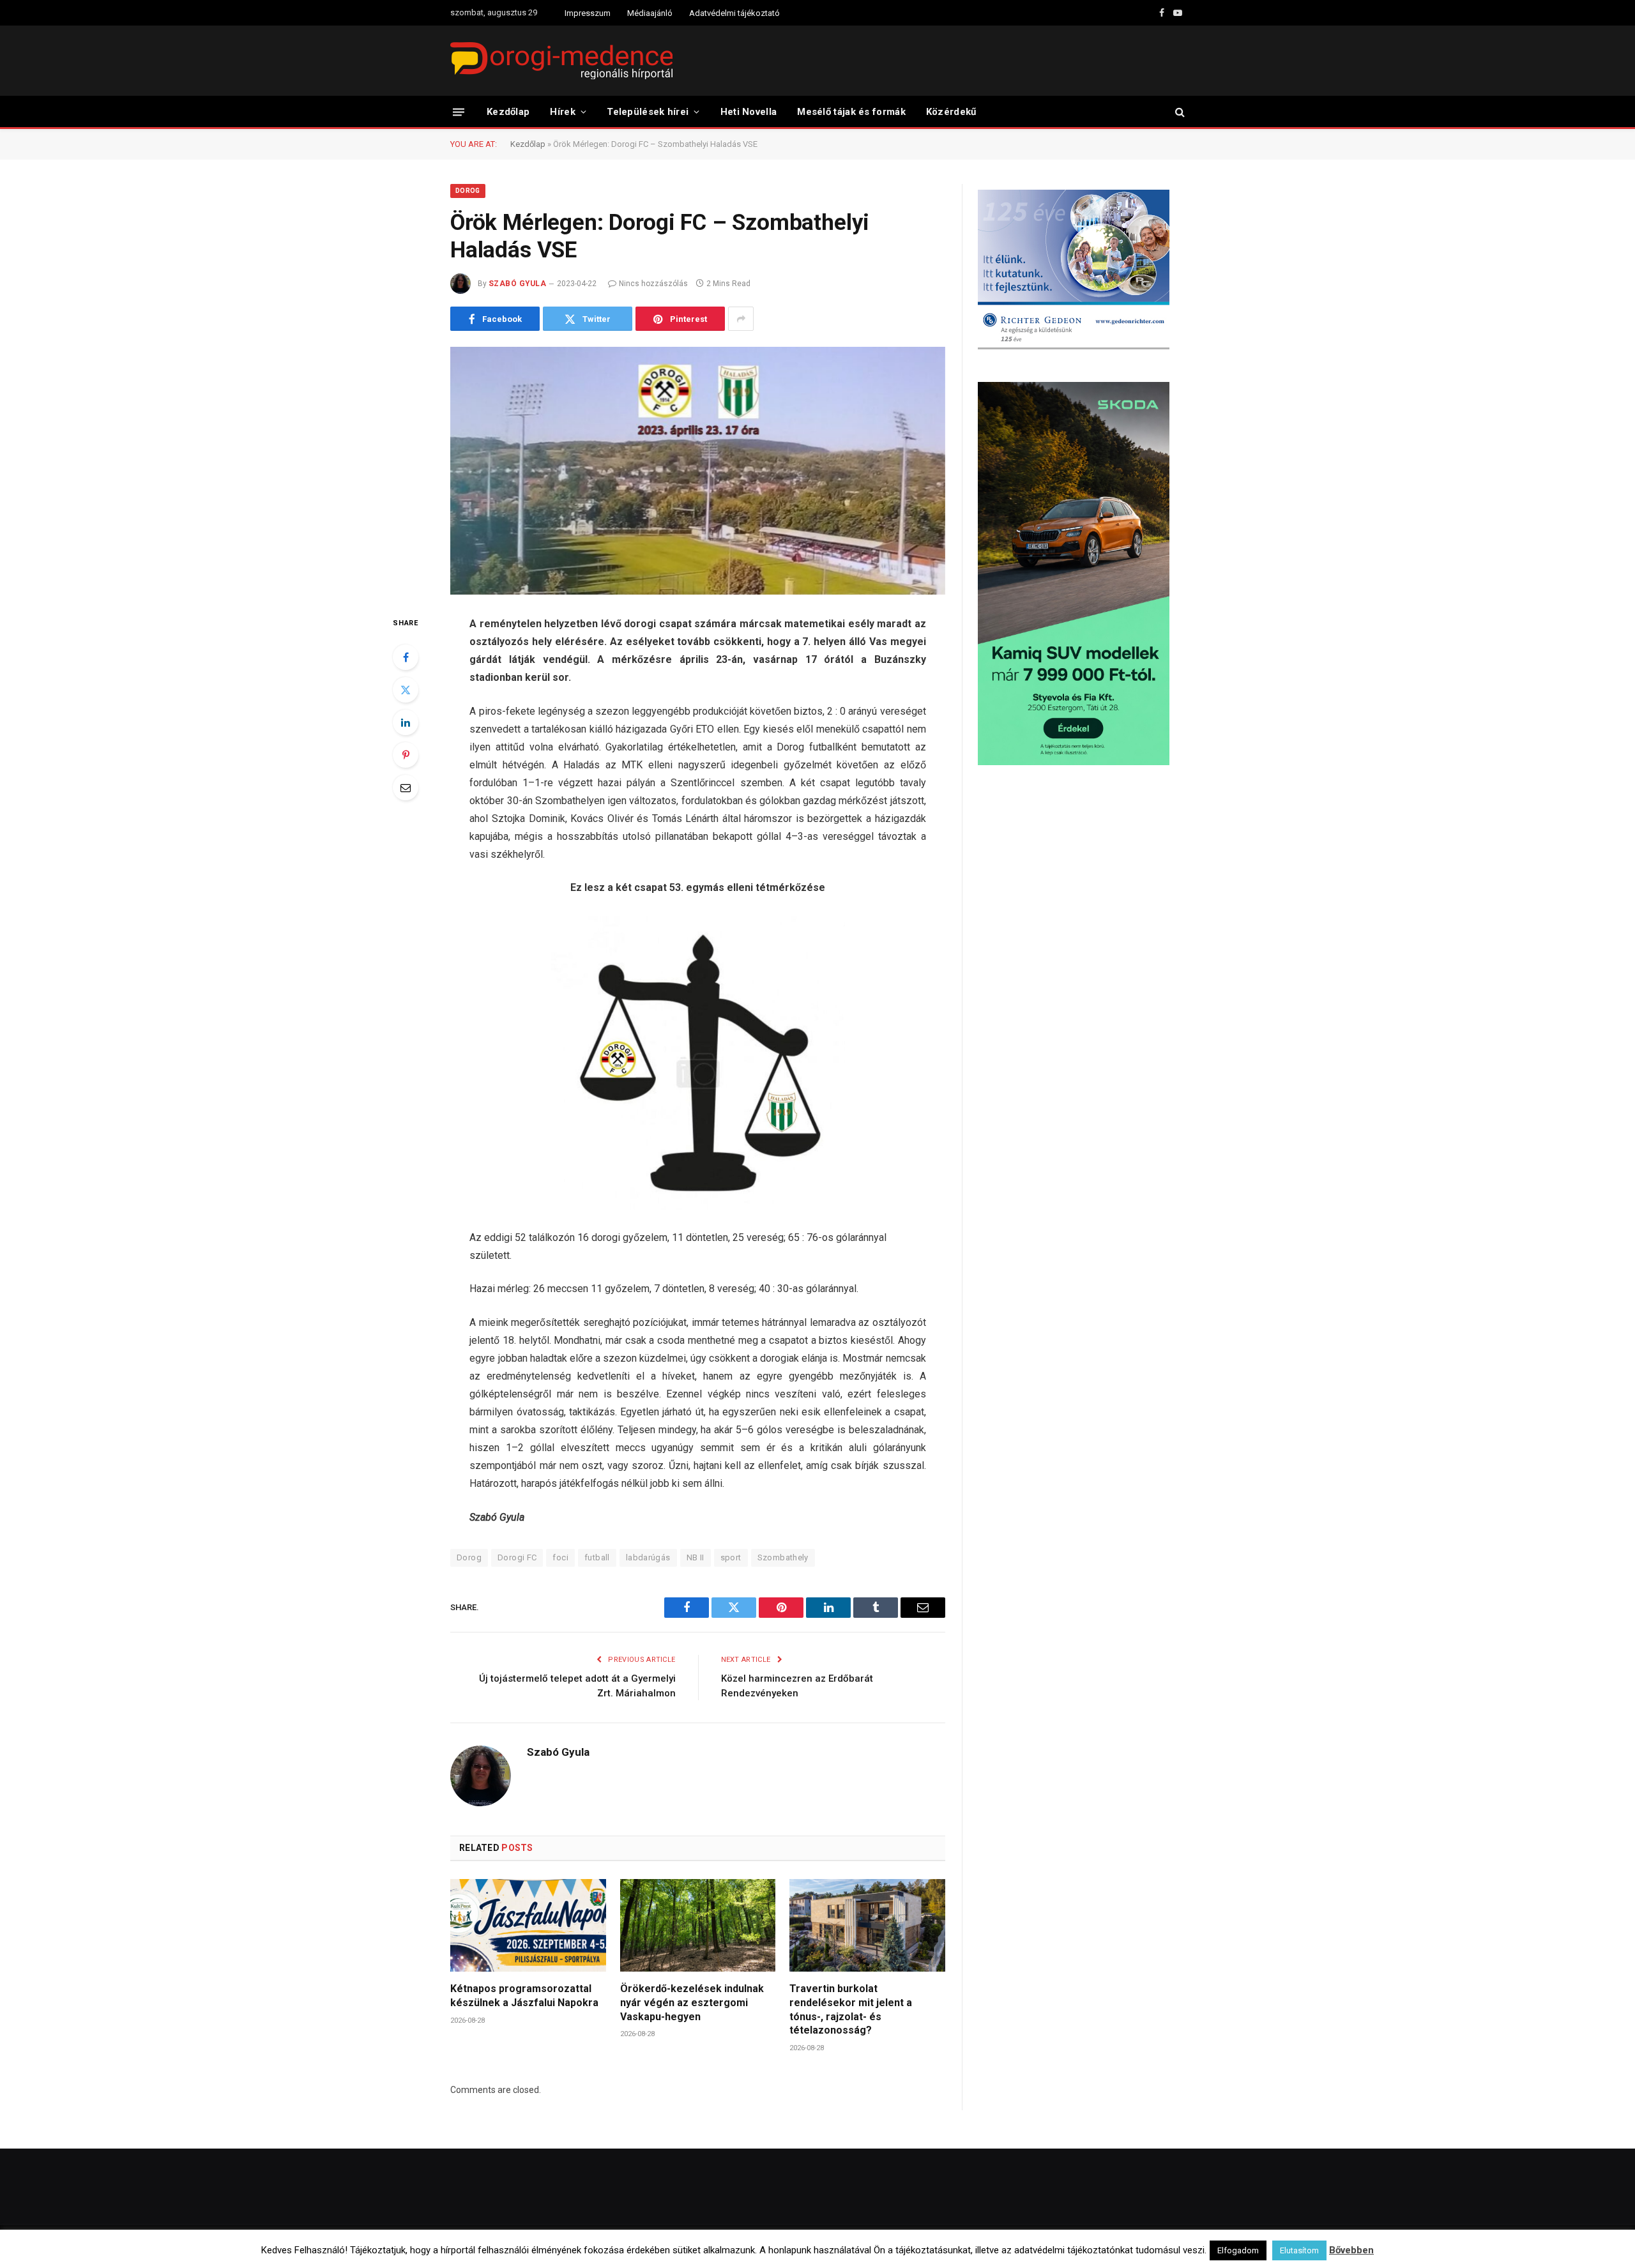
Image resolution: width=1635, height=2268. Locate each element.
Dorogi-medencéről (873, 2247)
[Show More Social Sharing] (741, 319)
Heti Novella (749, 112)
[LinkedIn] (406, 722)
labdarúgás (648, 1557)
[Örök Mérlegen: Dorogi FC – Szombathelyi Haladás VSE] (698, 471)
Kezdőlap (508, 112)
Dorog (468, 191)
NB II (696, 1557)
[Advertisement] (1081, 878)
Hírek (563, 112)
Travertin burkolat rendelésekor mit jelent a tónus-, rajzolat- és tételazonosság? (851, 2009)
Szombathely (783, 1557)
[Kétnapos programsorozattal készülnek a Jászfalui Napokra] (528, 1925)
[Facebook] (406, 657)
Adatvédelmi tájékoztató (734, 13)
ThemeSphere (593, 2247)
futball (597, 1557)
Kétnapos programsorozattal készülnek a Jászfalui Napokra (524, 1996)
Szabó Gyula (517, 284)
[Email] (406, 788)
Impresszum (588, 13)
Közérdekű (951, 112)
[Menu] (459, 111)
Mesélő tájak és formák (851, 112)
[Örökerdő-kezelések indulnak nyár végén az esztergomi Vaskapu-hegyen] (698, 1925)
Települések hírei (648, 112)
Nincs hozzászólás (653, 284)
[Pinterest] (406, 755)
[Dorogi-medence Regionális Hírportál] (561, 61)
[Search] (1179, 112)
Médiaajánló (650, 13)
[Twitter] (406, 690)
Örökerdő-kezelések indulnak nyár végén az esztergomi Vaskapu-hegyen (692, 2003)
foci (560, 1557)
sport (731, 1557)
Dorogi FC (517, 1557)
